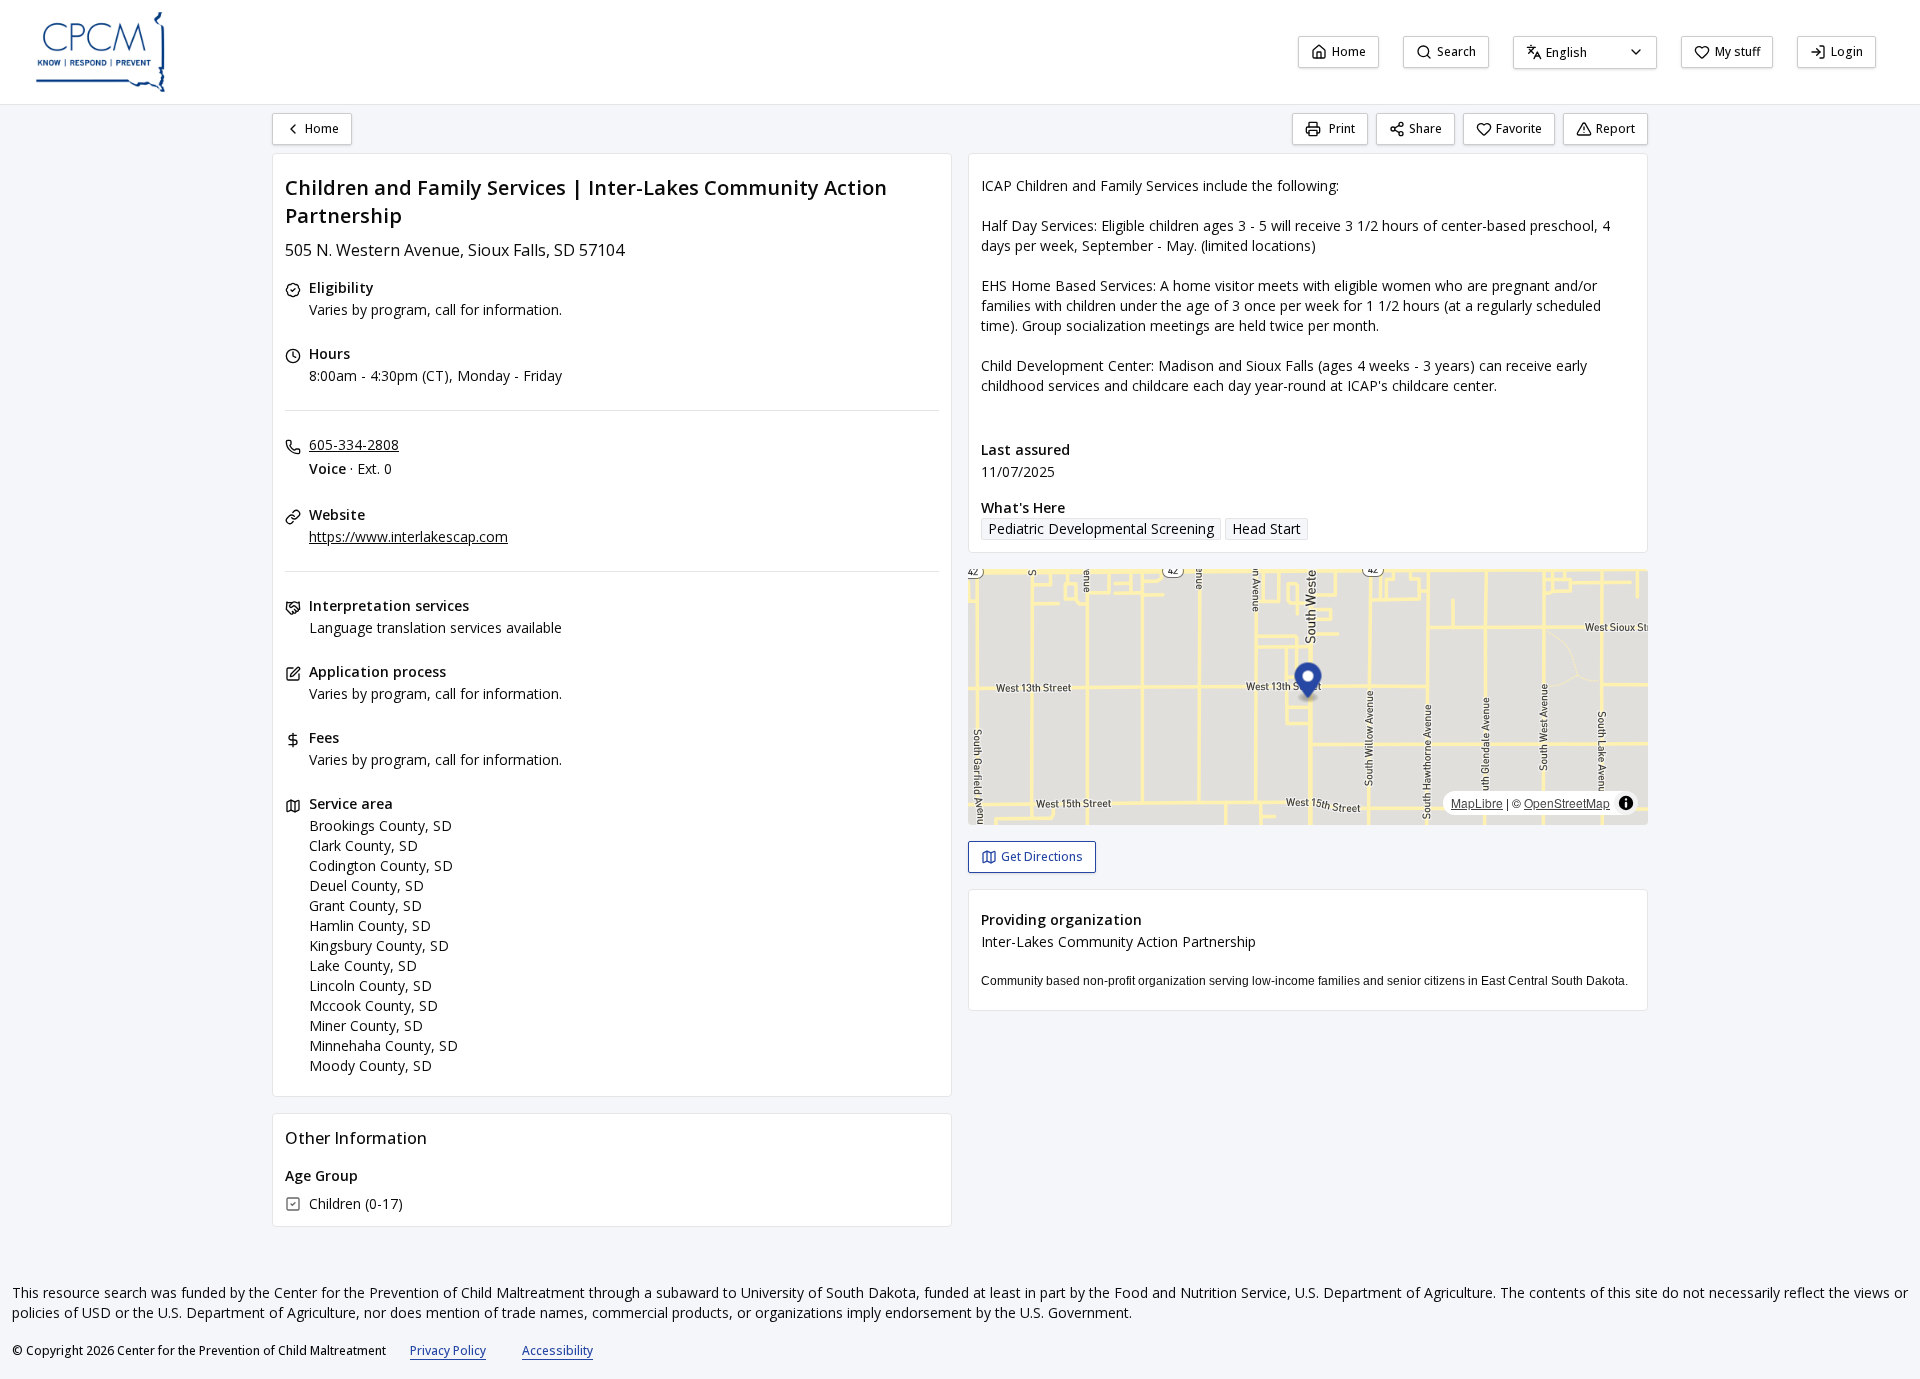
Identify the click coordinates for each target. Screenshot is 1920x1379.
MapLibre (1477, 802)
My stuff (1737, 51)
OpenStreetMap (1567, 802)
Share (1425, 128)
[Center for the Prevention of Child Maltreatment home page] (100, 52)
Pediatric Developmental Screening (1101, 528)
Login (1847, 51)
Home (1349, 51)
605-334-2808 (354, 444)
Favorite (1519, 128)
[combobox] (1585, 52)
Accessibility (557, 1350)
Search (1456, 51)
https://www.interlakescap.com (408, 536)
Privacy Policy (448, 1350)
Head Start (1266, 528)
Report (1615, 128)
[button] (1308, 683)
